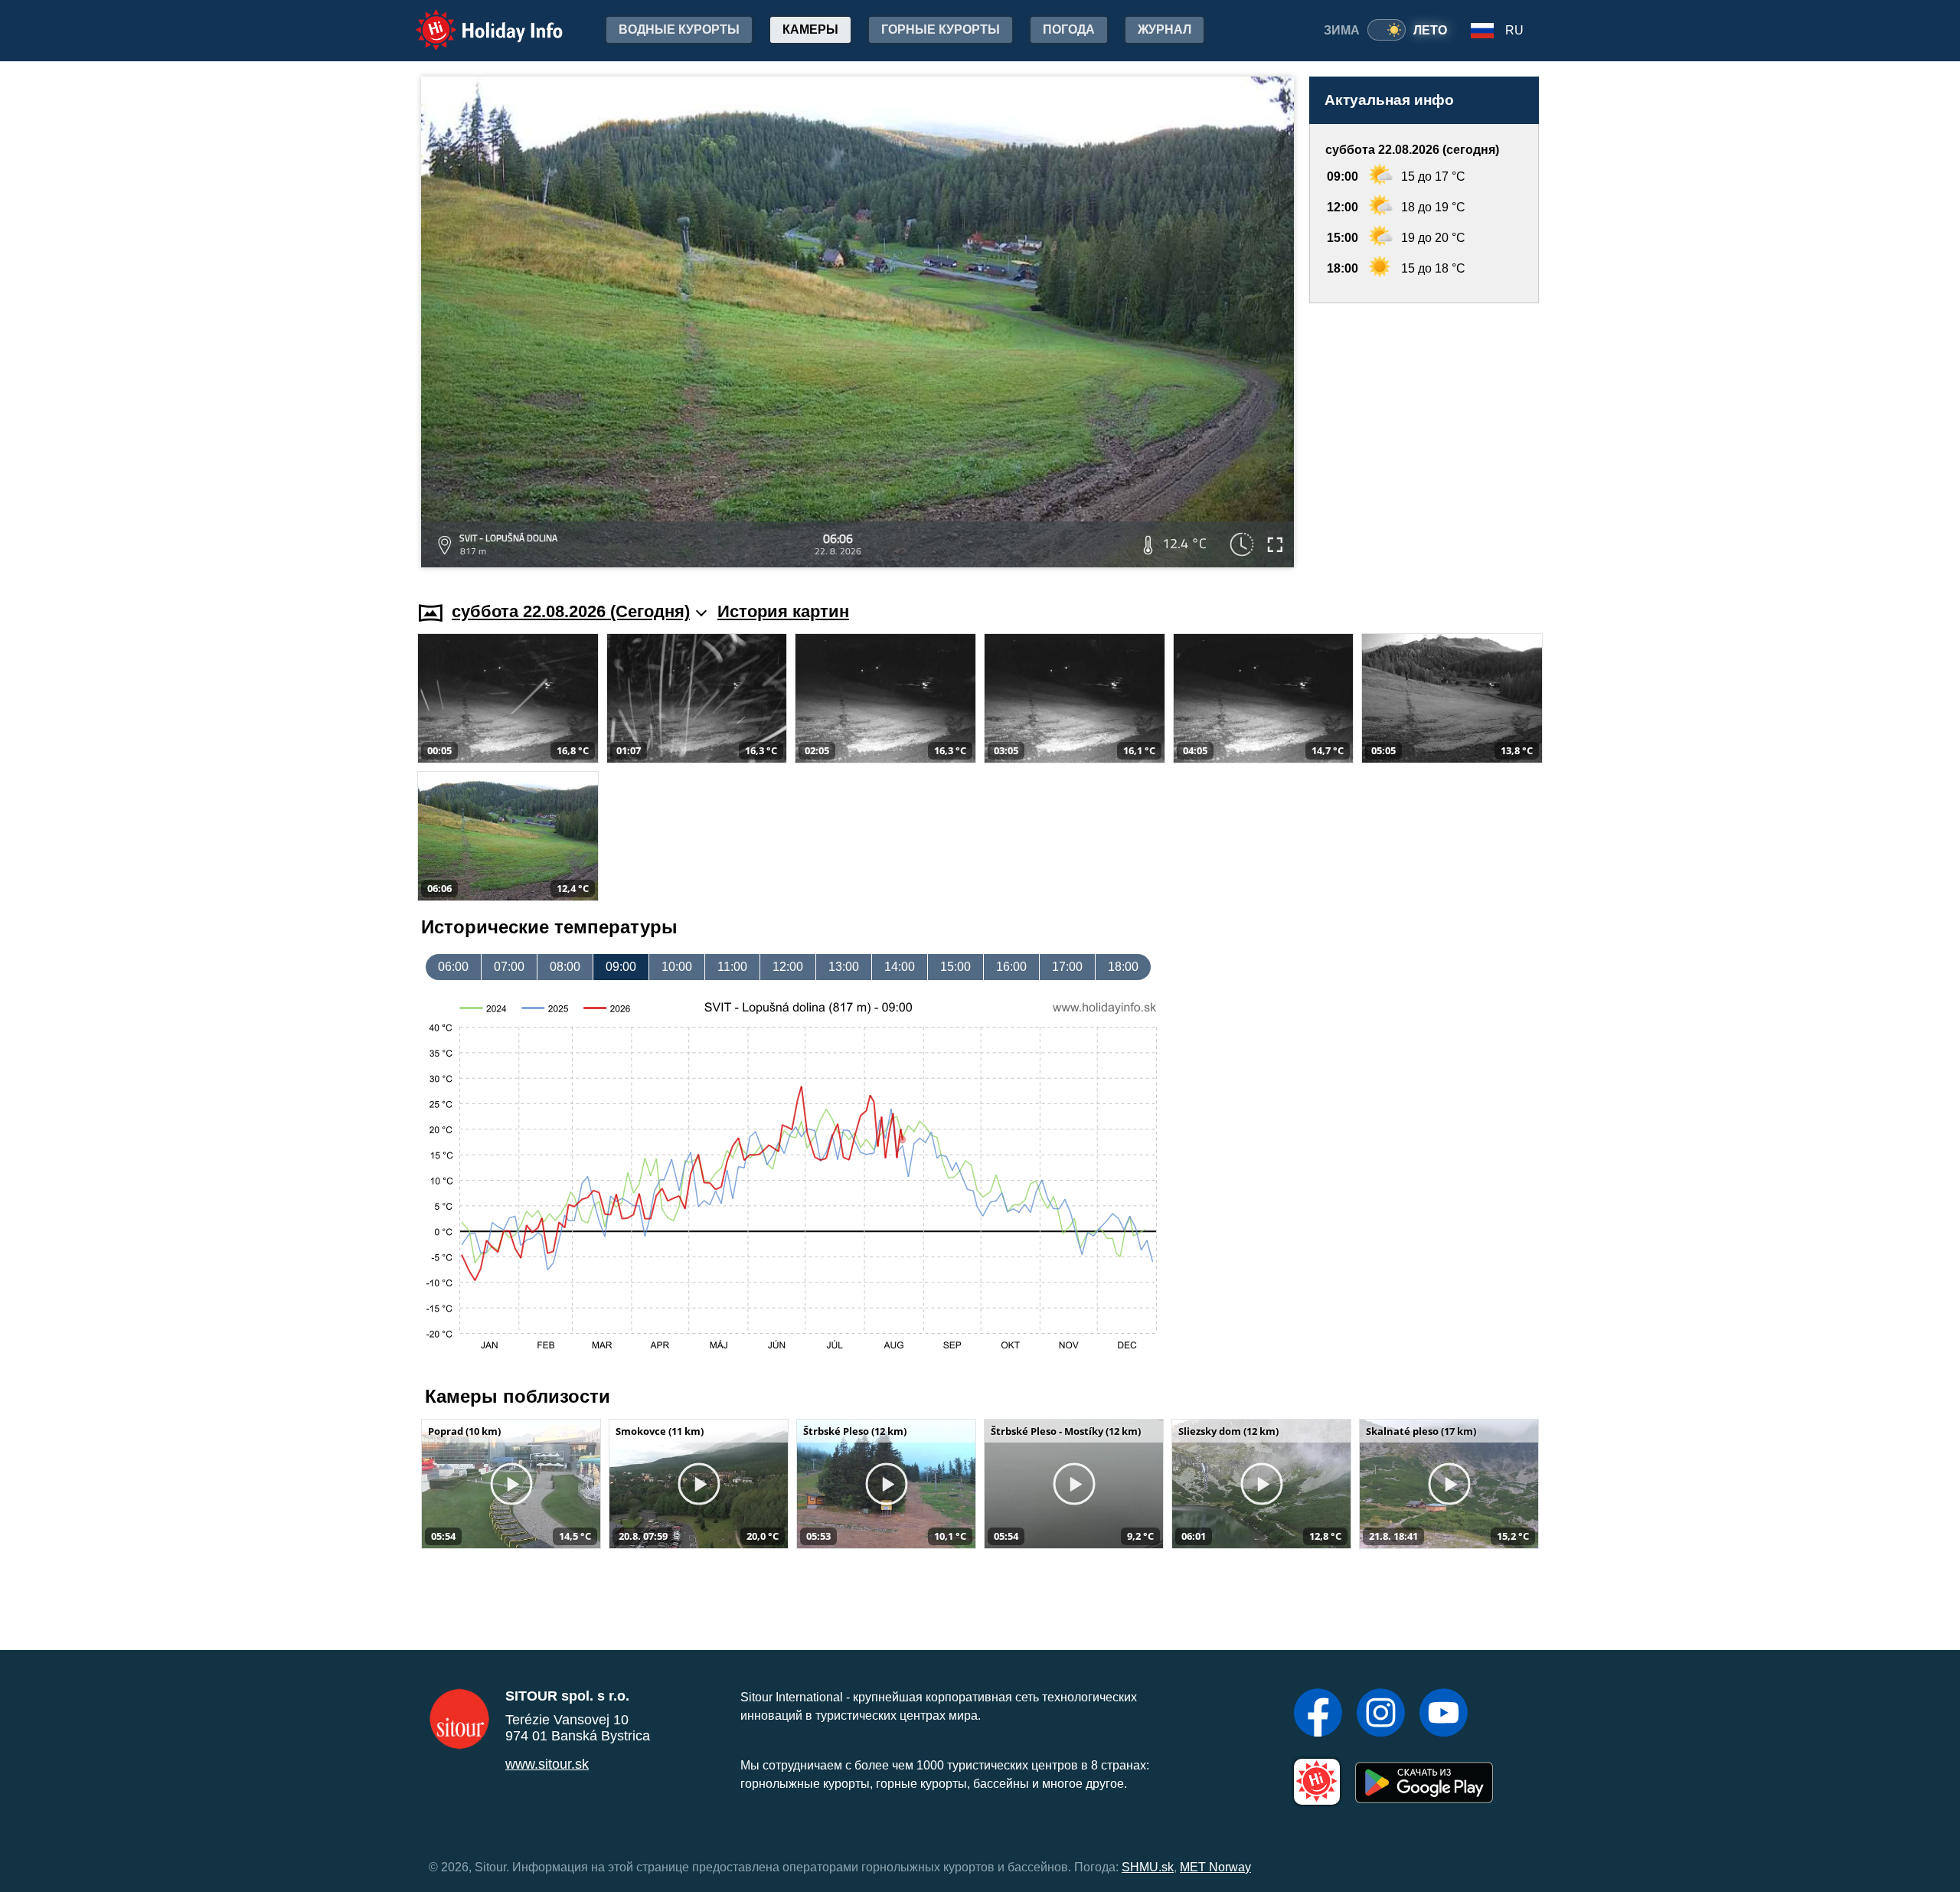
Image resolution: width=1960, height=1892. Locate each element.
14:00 (900, 967)
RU (1514, 30)
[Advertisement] (1424, 438)
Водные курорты (679, 29)
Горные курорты (941, 29)
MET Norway (1215, 1867)
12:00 (788, 967)
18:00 (1123, 967)
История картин (783, 611)
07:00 (509, 967)
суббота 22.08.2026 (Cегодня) (571, 611)
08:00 (565, 967)
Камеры (810, 29)
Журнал (1165, 29)
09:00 (621, 967)
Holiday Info (475, 20)
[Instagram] (1381, 1714)
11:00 (732, 967)
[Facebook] (1318, 1714)
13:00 (844, 967)
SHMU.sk (1148, 1867)
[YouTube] (1444, 1714)
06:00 (453, 967)
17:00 (1067, 967)
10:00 (677, 967)
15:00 (955, 967)
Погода (1069, 29)
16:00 (1011, 967)
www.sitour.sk (547, 1764)
